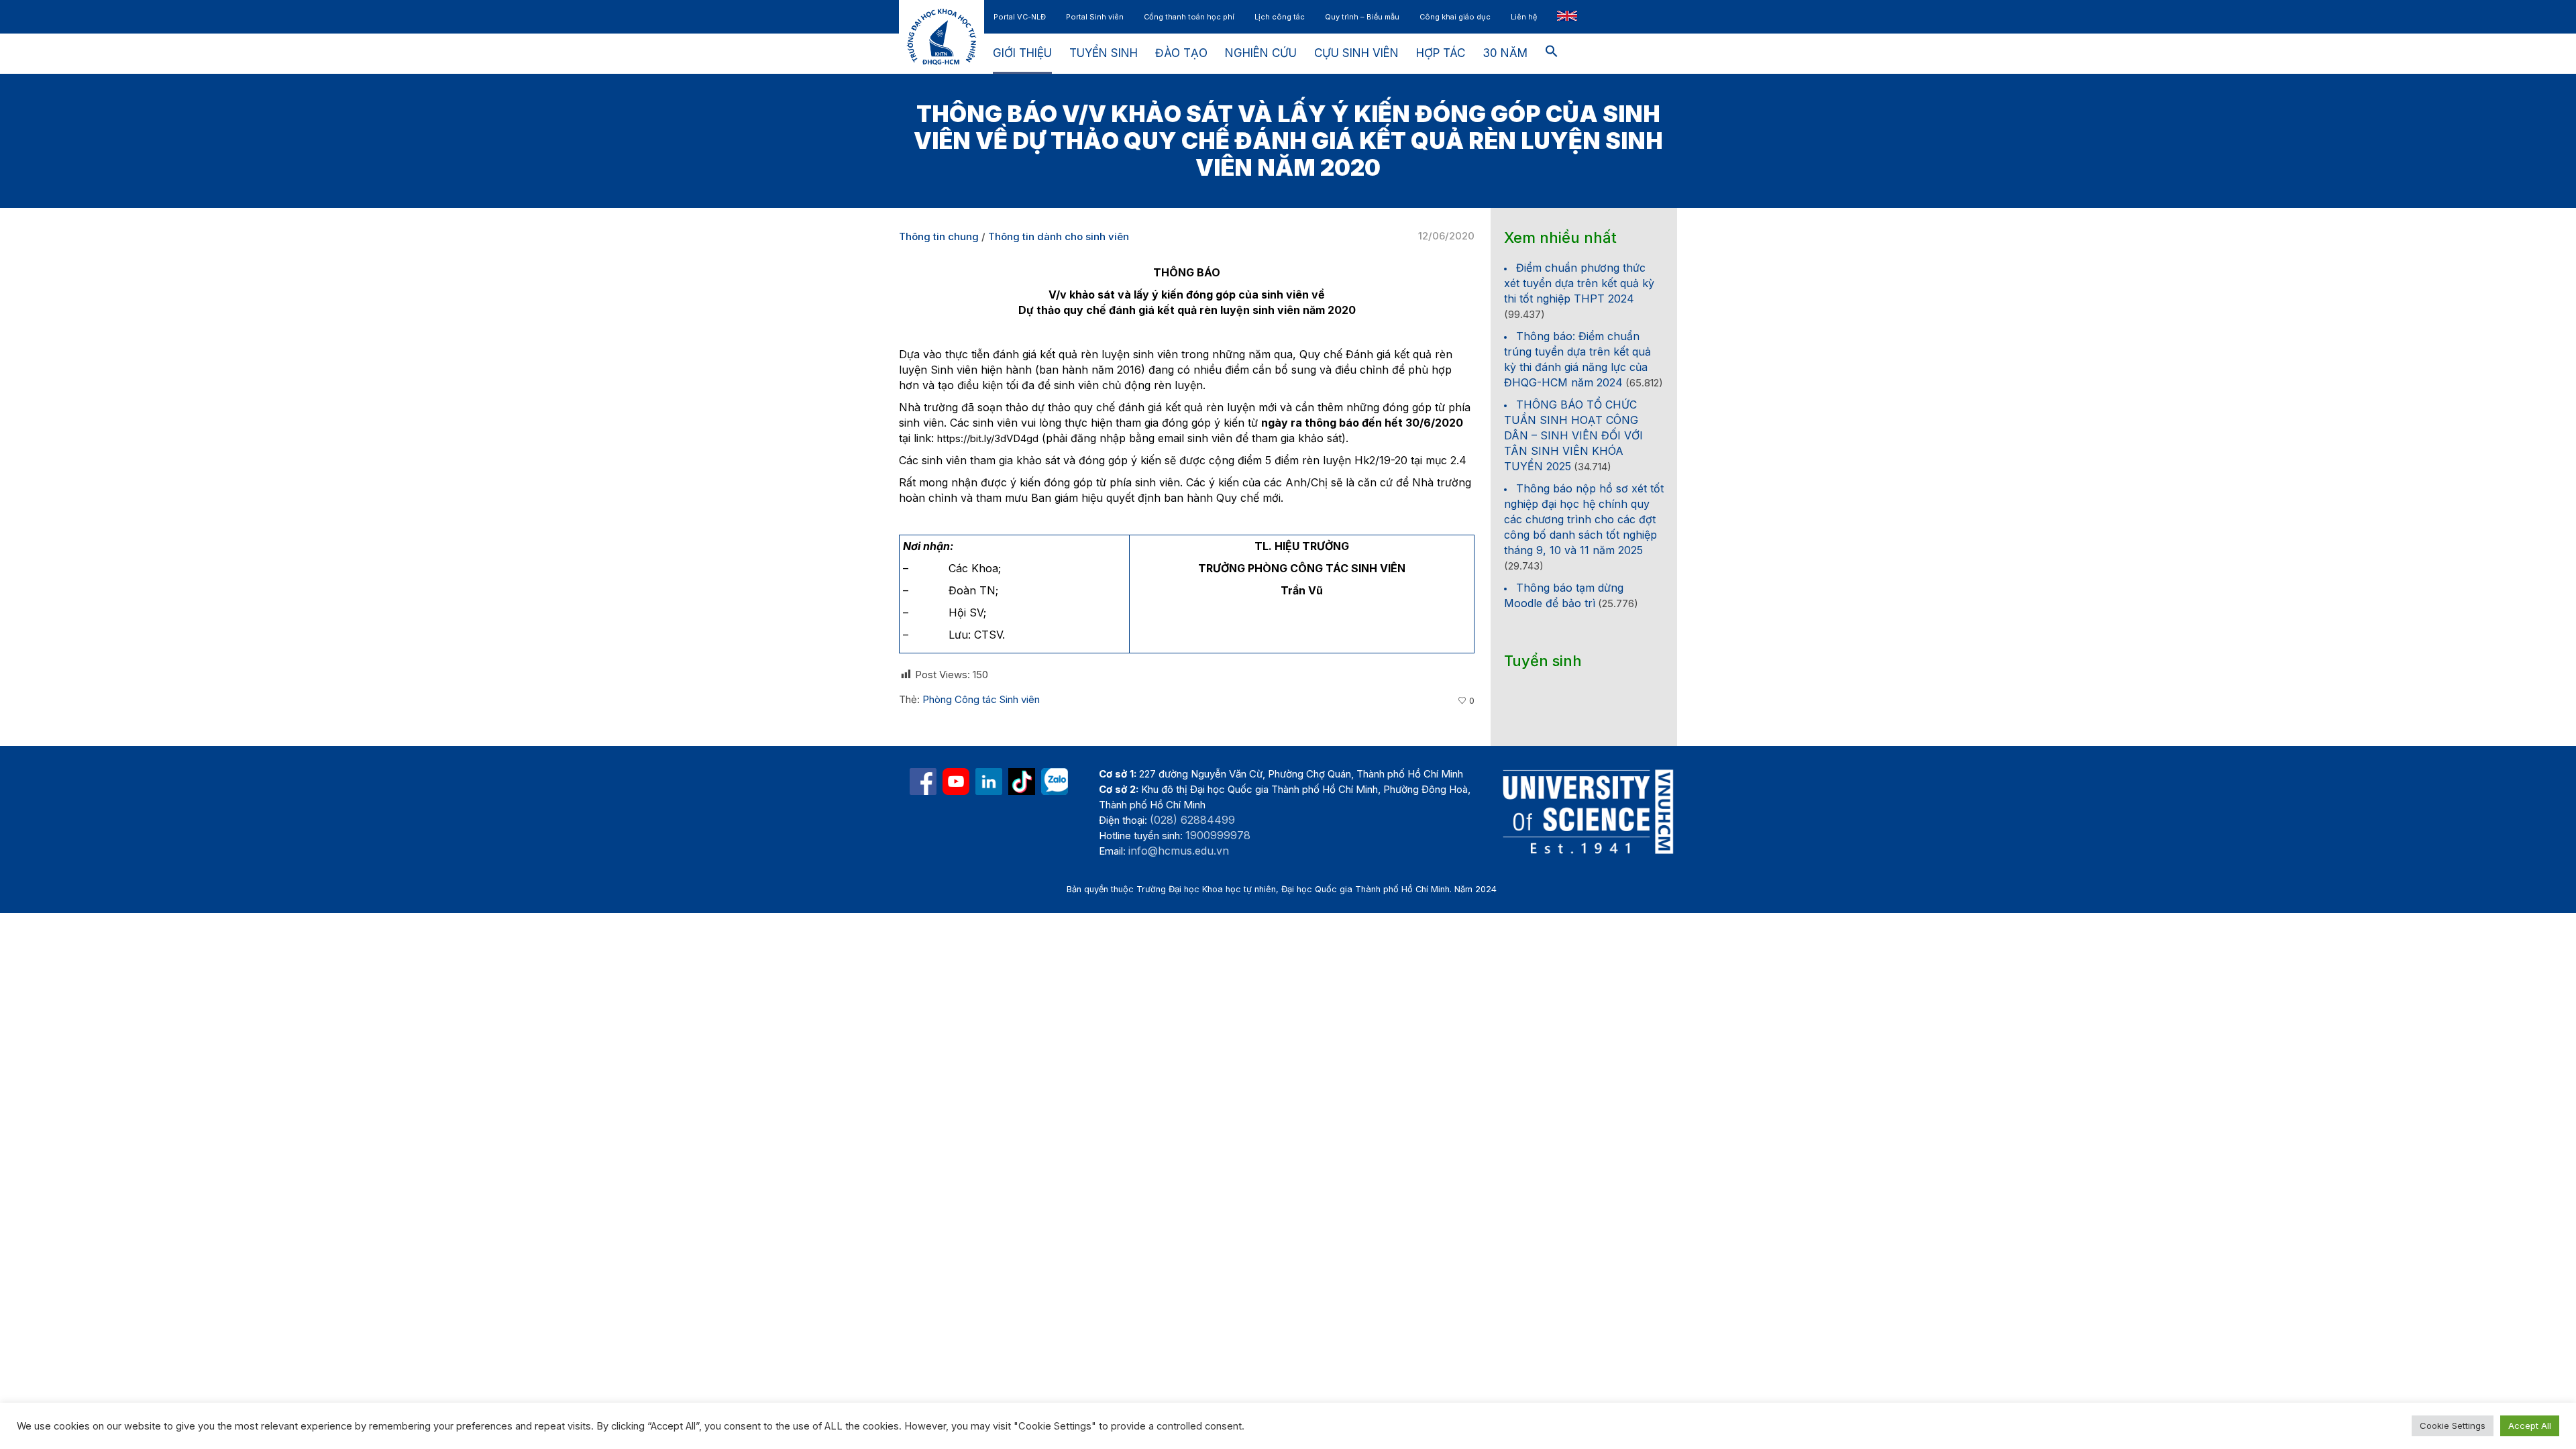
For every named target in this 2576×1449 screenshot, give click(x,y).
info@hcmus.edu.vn (1179, 851)
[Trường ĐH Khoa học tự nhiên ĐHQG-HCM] (923, 782)
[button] (1552, 54)
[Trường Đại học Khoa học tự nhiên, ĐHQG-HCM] (956, 782)
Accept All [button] (2530, 1426)
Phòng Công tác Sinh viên (981, 699)
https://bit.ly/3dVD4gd (988, 438)
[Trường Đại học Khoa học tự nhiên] (989, 782)
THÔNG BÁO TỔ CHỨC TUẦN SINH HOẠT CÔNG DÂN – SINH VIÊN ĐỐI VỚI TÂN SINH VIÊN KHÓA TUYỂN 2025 (1573, 435)
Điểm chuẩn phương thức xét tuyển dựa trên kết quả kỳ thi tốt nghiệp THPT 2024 (1579, 283)
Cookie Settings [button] (2453, 1426)
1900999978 (1218, 835)
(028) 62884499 (1192, 820)
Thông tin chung (939, 236)
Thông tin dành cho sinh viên (1059, 236)
